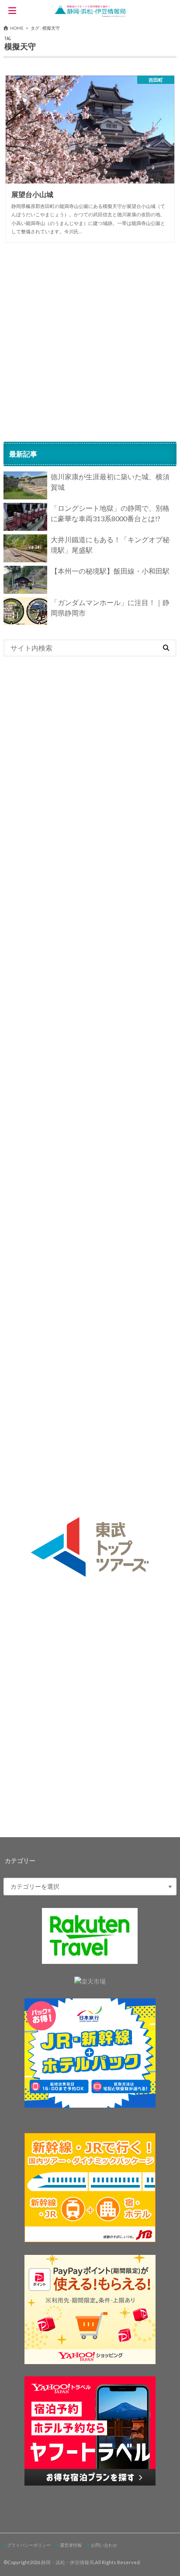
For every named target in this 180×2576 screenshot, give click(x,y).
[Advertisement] (90, 342)
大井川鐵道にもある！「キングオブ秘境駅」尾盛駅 (110, 545)
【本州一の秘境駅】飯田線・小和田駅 (110, 571)
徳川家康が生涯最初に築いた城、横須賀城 (110, 482)
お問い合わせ (104, 2545)
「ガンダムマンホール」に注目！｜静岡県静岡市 (110, 608)
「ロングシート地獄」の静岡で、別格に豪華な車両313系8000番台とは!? (110, 513)
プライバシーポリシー (29, 2545)
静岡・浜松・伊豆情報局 (67, 2562)
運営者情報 (71, 2545)
